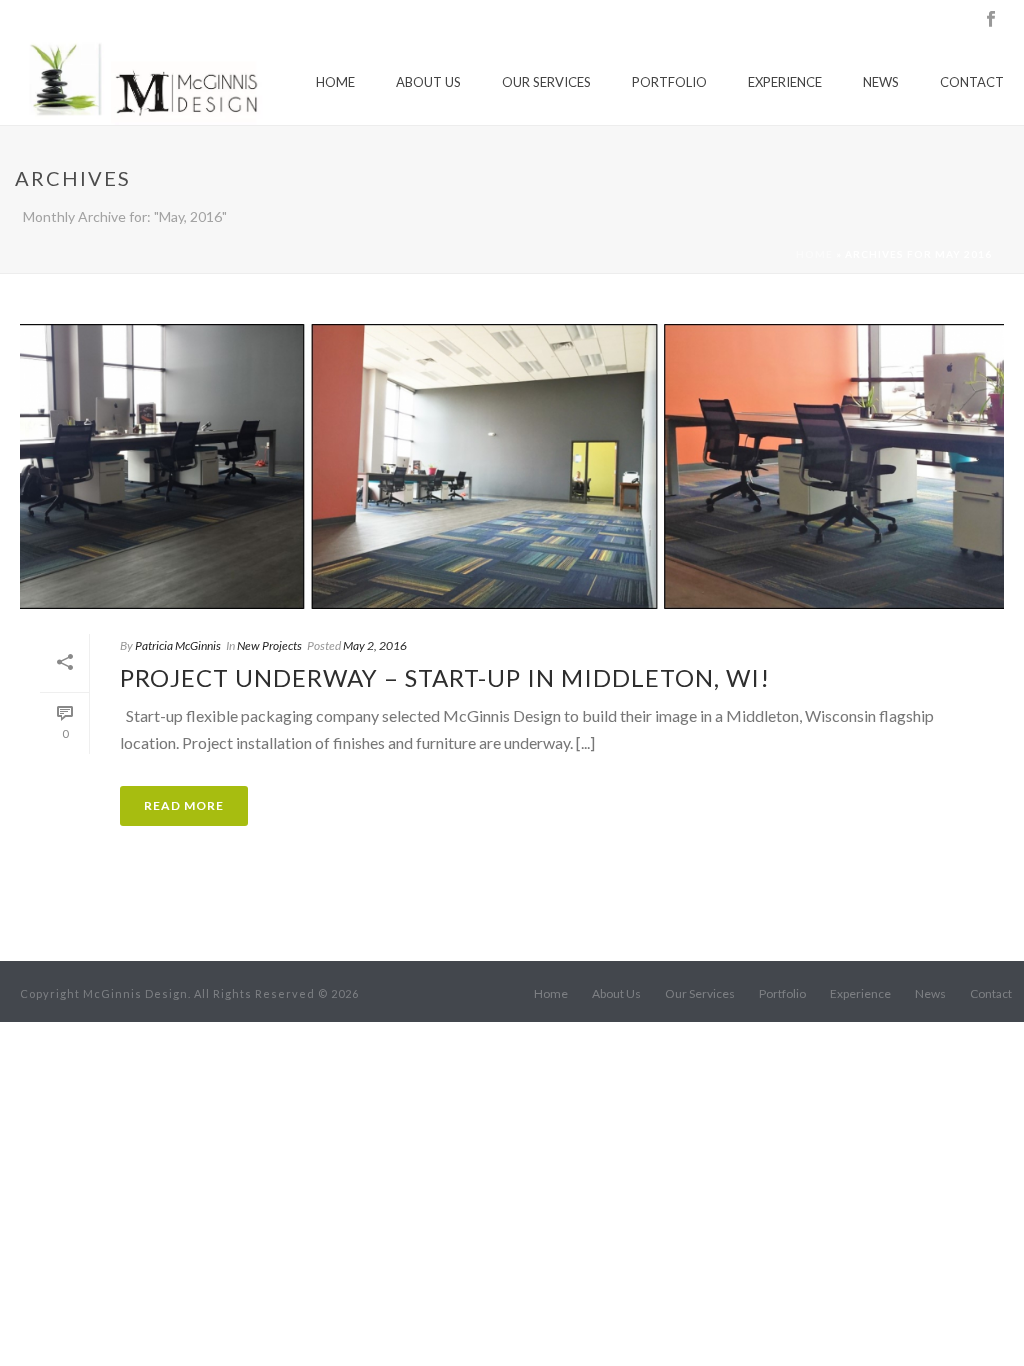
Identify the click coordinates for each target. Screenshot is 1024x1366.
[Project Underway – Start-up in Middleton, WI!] (512, 466)
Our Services (546, 82)
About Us (428, 82)
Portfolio (669, 82)
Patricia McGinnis (178, 645)
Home (335, 82)
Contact (972, 82)
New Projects (269, 645)
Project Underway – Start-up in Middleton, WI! (445, 677)
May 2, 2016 (375, 645)
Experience (785, 82)
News (881, 82)
